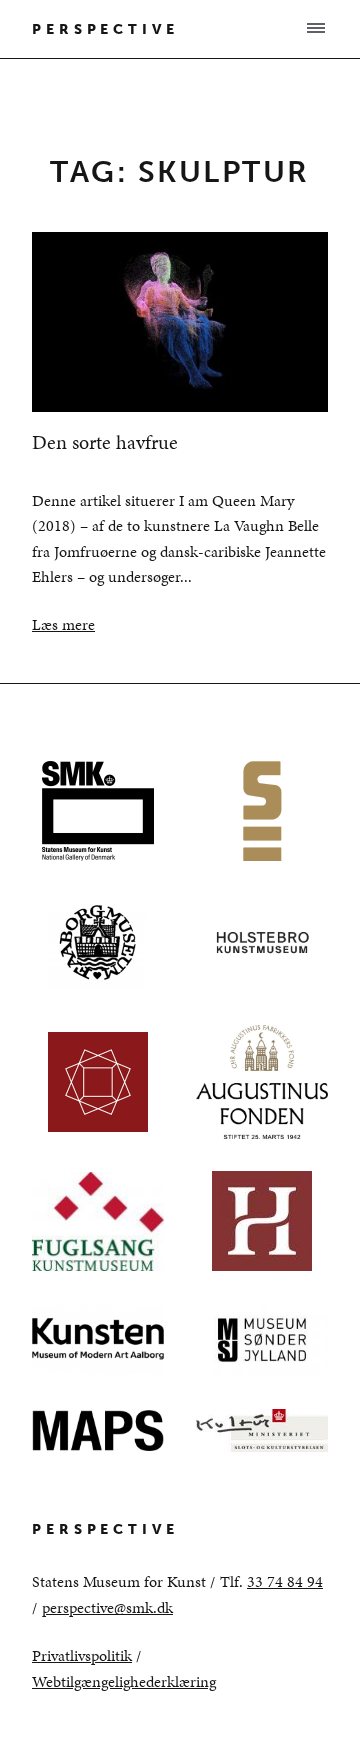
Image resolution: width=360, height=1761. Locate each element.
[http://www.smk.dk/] (98, 811)
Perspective (105, 29)
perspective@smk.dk (107, 1607)
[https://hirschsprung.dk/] (262, 1221)
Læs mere (63, 624)
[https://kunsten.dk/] (98, 1339)
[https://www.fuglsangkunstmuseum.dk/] (98, 1221)
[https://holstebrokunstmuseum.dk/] (262, 943)
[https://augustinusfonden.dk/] (262, 1082)
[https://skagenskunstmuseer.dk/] (262, 811)
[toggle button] (315, 28)
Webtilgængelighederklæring (124, 1681)
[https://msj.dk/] (262, 1339)
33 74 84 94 (285, 1581)
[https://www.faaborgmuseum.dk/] (98, 943)
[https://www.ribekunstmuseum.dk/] (98, 1082)
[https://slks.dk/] (262, 1431)
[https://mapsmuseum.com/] (98, 1431)
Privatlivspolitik (82, 1655)
